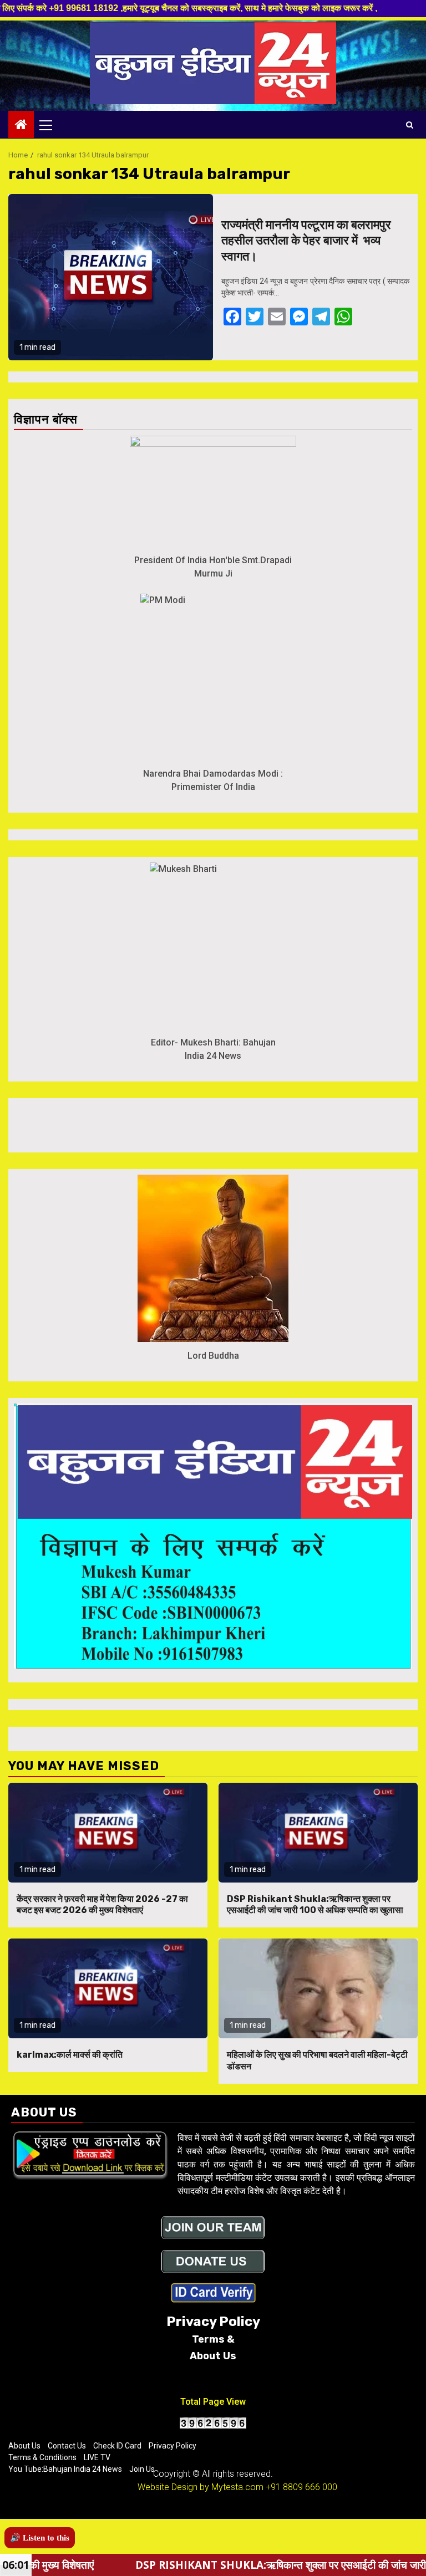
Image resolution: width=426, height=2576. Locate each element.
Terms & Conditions (42, 2457)
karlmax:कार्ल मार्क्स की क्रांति (70, 2055)
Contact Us (67, 2446)
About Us (24, 2446)
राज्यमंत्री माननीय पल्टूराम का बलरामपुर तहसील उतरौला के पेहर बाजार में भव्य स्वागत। (306, 241)
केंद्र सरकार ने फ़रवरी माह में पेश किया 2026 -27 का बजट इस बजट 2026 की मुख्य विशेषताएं (102, 1905)
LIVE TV (97, 2457)
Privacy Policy (173, 2446)
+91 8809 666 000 (301, 2487)
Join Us (142, 2469)
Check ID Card (117, 2446)
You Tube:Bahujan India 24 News (65, 2469)
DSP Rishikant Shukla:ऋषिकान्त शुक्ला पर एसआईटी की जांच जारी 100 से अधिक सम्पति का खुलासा (315, 1905)
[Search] (410, 125)
